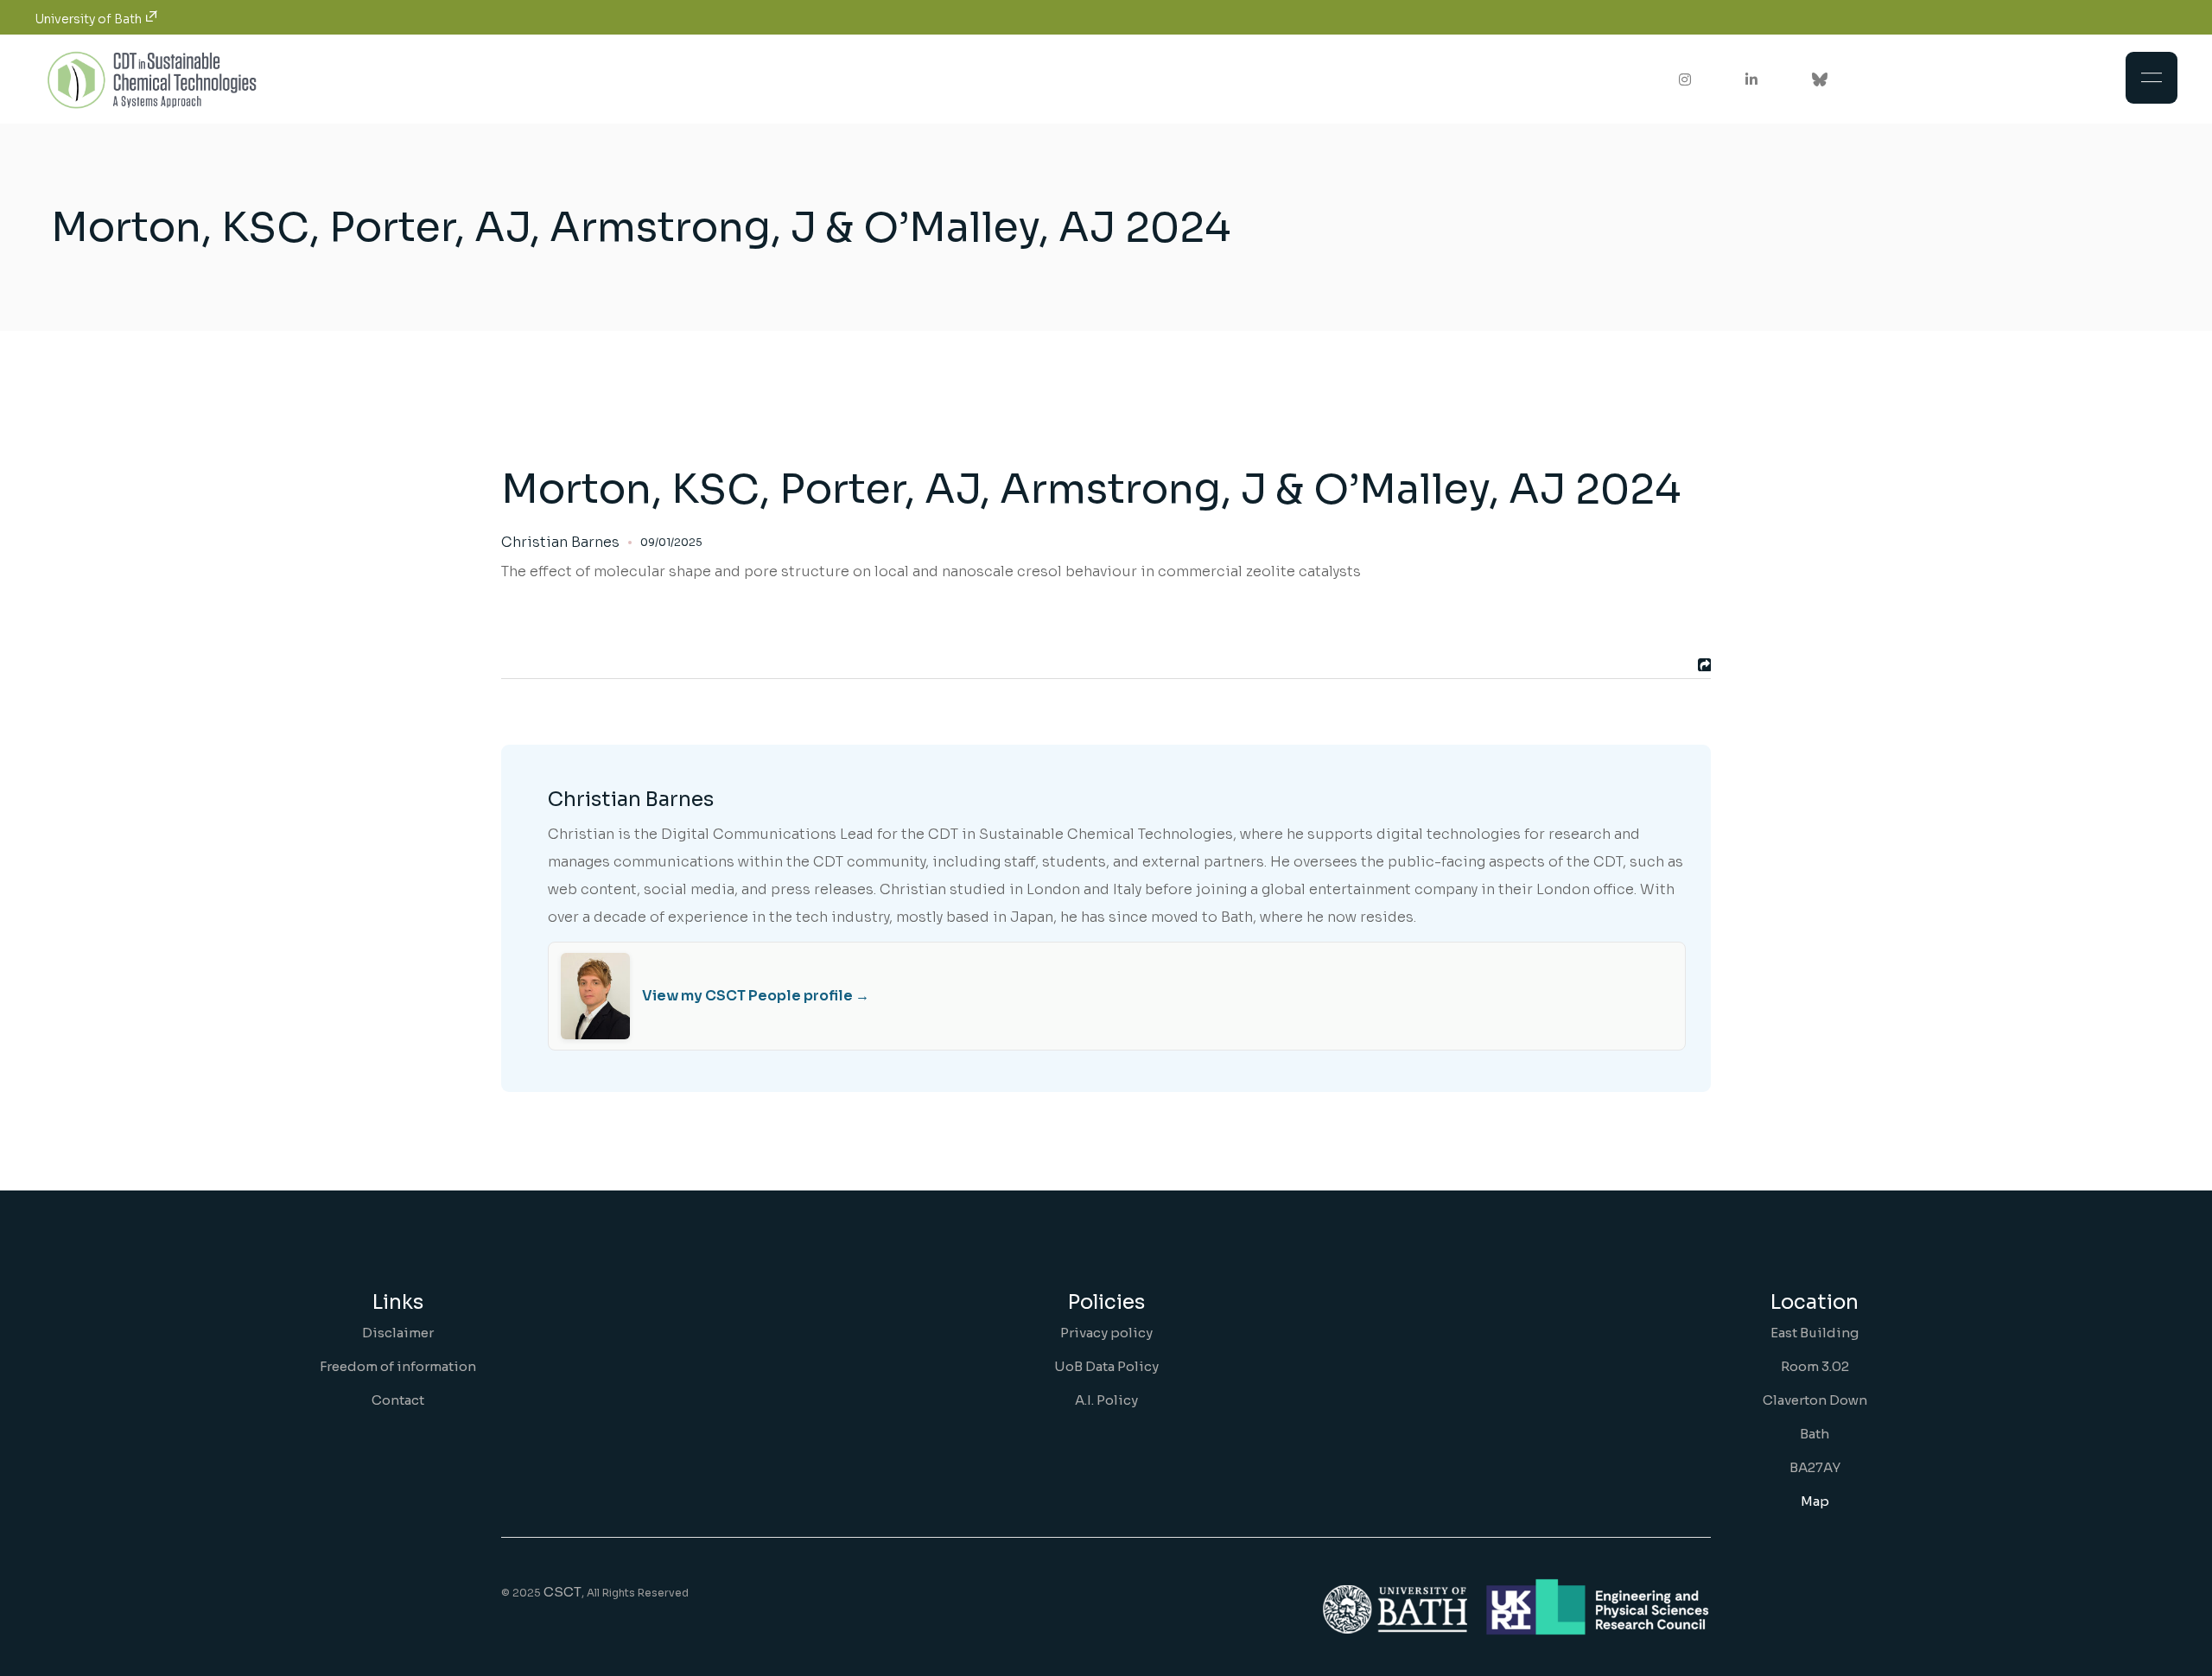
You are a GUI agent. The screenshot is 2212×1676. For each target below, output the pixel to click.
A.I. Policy (1106, 1400)
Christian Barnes (560, 543)
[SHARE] (1702, 665)
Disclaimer (398, 1333)
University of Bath (89, 19)
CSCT (563, 1592)
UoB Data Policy (1106, 1366)
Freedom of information (398, 1366)
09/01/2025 (671, 542)
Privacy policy (1106, 1333)
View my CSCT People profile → (756, 996)
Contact (398, 1400)
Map (1815, 1501)
